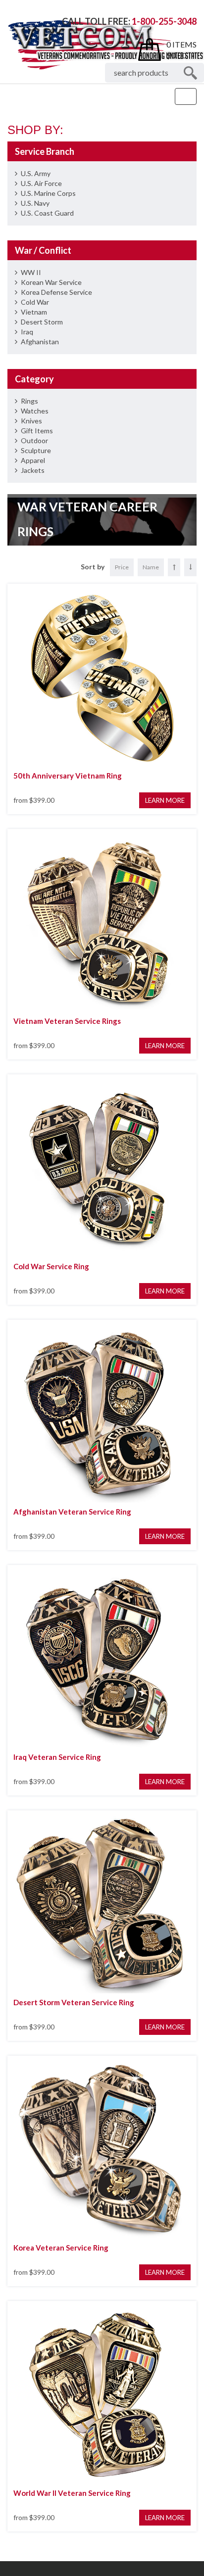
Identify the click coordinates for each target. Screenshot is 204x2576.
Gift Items (37, 431)
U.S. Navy (35, 203)
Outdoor (34, 440)
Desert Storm (42, 322)
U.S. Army (36, 173)
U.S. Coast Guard (47, 213)
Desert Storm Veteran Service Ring (74, 2002)
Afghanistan (40, 342)
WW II (31, 272)
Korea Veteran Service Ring (61, 2248)
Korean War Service (51, 282)
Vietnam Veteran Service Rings (67, 1021)
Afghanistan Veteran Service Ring (72, 1512)
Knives (31, 421)
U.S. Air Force (41, 183)
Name (151, 567)
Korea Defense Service (56, 292)
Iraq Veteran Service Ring (57, 1757)
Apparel (33, 460)
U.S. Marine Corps (48, 193)
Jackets (33, 470)
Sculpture (36, 450)
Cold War (35, 302)
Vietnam (34, 312)
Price (122, 567)
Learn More (165, 800)
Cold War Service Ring (51, 1266)
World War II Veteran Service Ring (72, 2493)
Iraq (27, 332)
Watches (35, 411)
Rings (29, 401)
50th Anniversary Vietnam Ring (68, 776)
